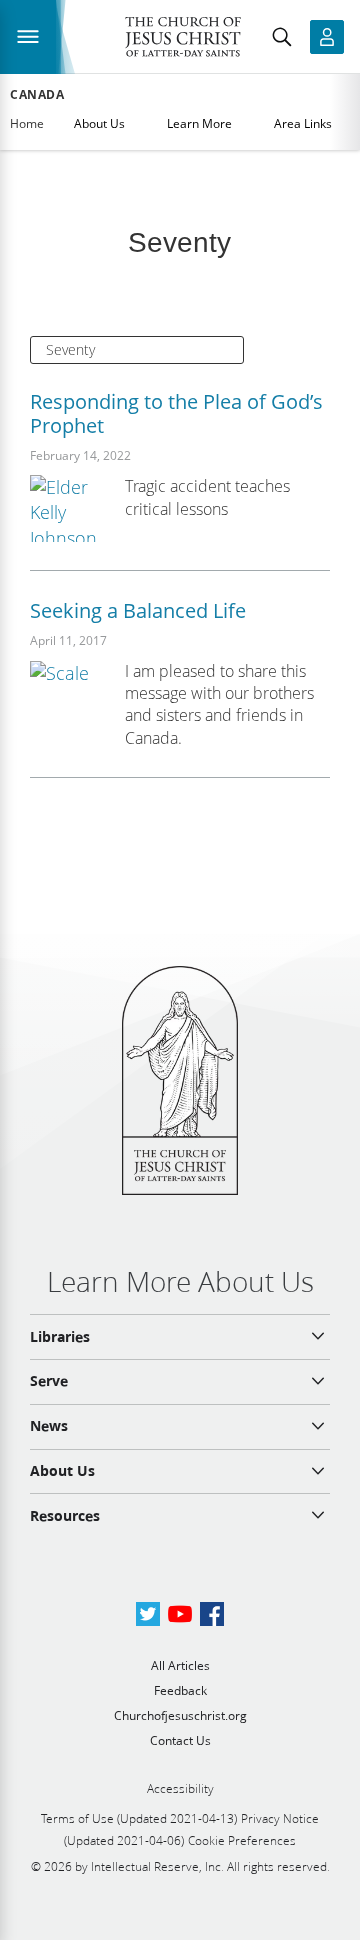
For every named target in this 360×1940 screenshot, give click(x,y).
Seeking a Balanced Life (138, 610)
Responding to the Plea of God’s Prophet (176, 413)
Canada (37, 95)
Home (27, 123)
